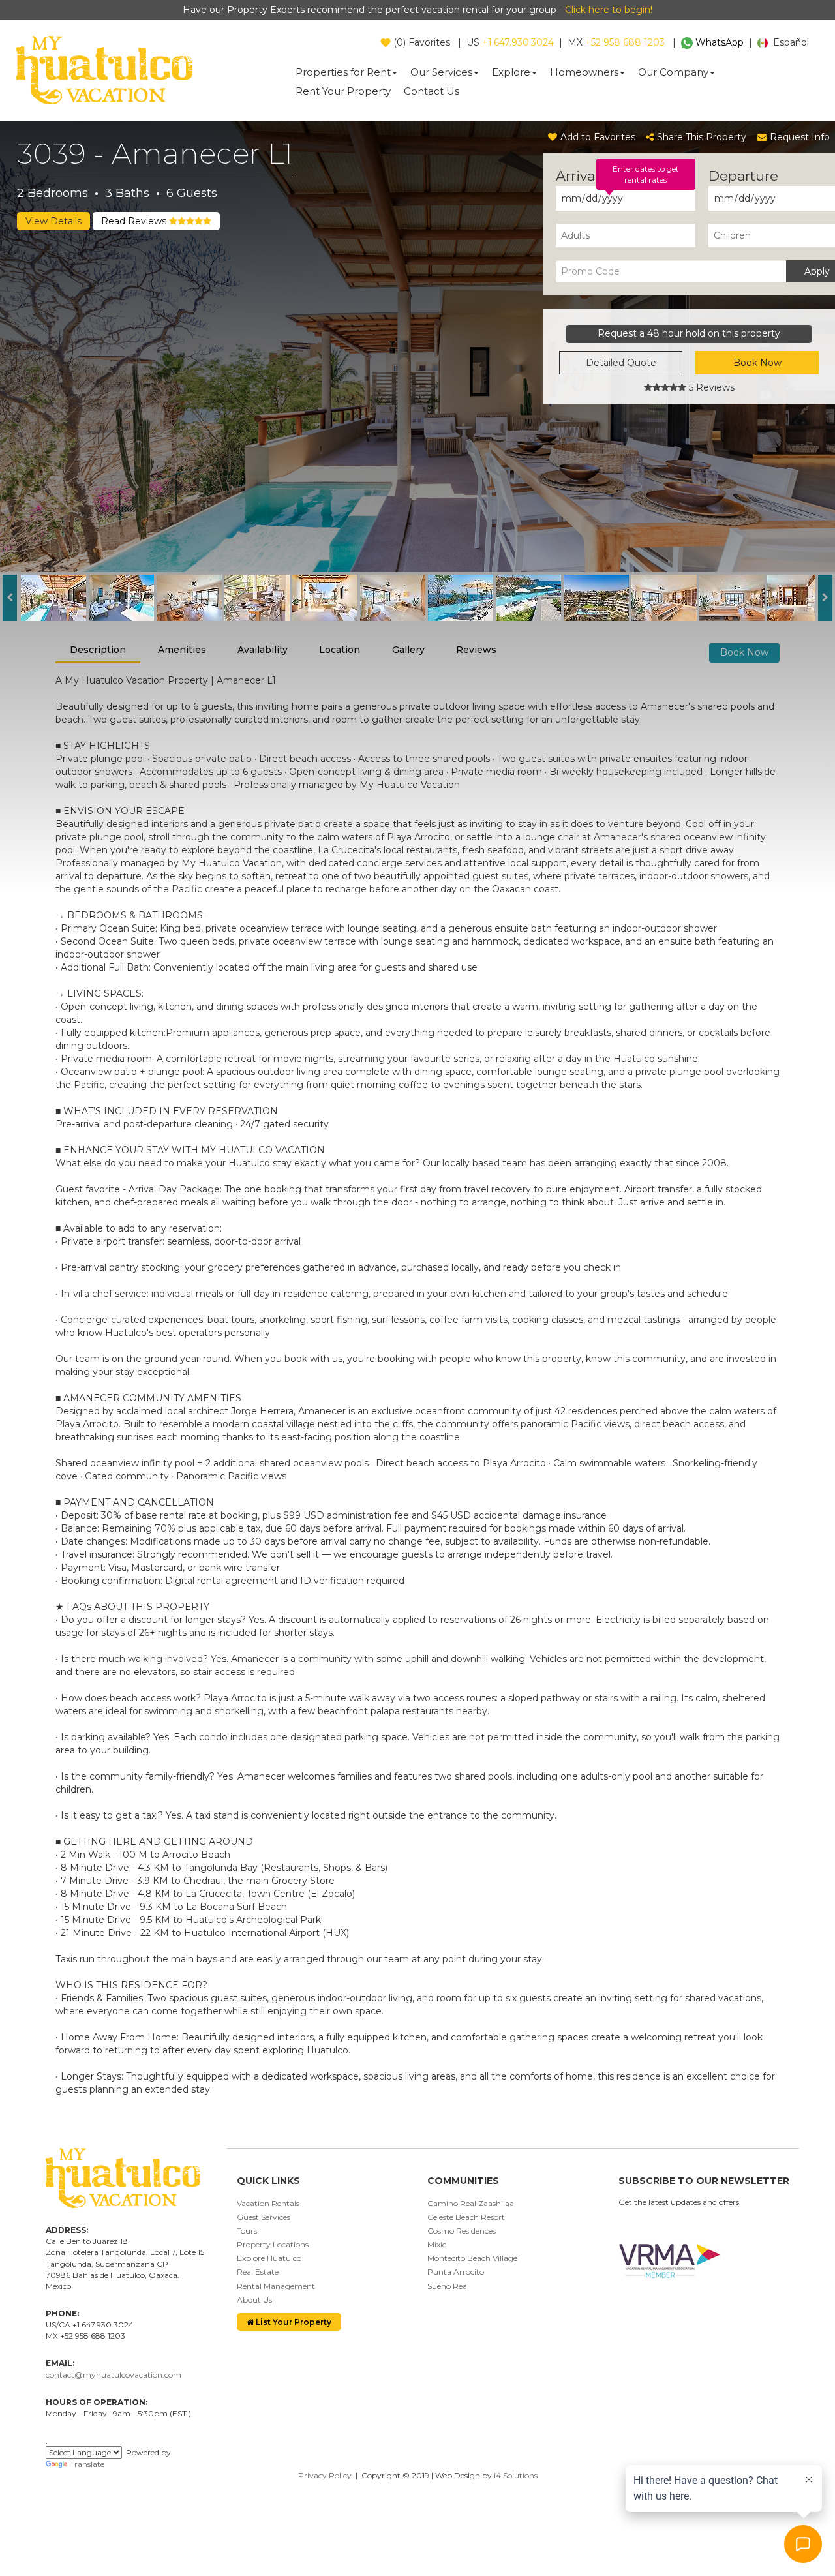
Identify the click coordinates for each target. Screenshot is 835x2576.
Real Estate (258, 2272)
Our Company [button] (673, 72)
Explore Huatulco (269, 2258)
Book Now (757, 363)
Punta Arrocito (456, 2272)
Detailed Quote (621, 363)
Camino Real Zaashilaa (471, 2203)
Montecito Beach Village (472, 2258)
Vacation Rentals (268, 2203)
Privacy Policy (325, 2475)
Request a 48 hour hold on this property (689, 333)
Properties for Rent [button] (343, 72)
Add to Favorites (598, 137)
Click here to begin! (609, 10)
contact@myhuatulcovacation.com (114, 2375)
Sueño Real (448, 2286)
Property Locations (273, 2244)
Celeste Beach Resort (466, 2217)
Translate (87, 2464)
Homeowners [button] (584, 72)
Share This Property (702, 137)
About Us (254, 2300)
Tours (247, 2231)
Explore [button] (511, 72)
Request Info (800, 137)
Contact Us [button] (432, 91)
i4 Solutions (516, 2475)
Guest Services (264, 2217)
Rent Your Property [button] (343, 91)
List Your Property (293, 2322)
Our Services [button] (441, 72)
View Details (53, 221)
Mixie (437, 2244)
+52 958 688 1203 (625, 42)
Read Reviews (135, 221)
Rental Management (276, 2286)
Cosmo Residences (462, 2231)
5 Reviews (710, 387)
